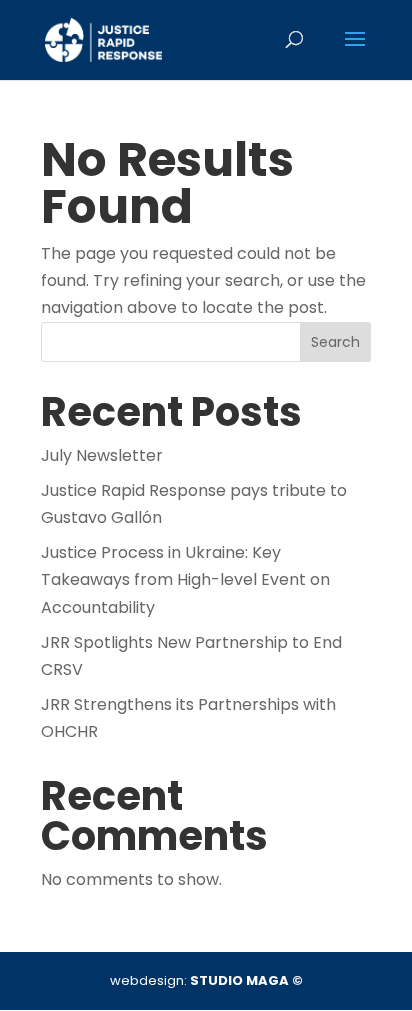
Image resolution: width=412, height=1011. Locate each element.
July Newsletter (102, 455)
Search (335, 342)
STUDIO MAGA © (246, 980)
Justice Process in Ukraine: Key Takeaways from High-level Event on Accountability (185, 579)
